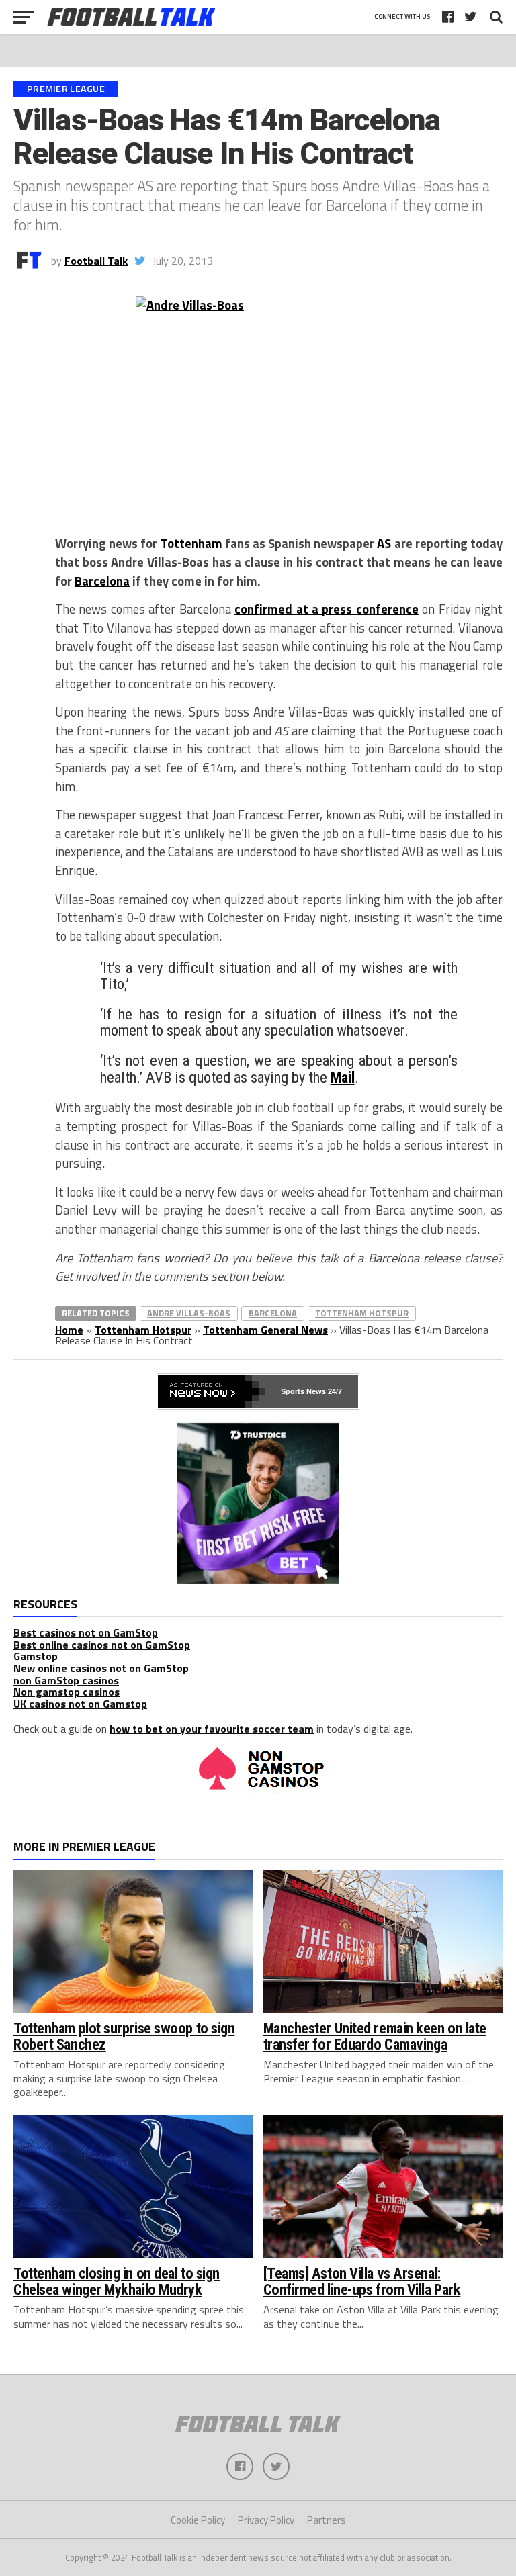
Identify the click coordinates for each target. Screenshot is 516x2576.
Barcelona (102, 581)
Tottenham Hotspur (362, 1313)
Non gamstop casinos (67, 1692)
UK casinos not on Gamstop (80, 1704)
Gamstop (36, 1656)
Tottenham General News (265, 1330)
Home (69, 1330)
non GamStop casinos (66, 1680)
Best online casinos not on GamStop (102, 1645)
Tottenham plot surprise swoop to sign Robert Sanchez (124, 2036)
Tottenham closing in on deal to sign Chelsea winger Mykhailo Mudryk (117, 2282)
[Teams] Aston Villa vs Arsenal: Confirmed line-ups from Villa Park (362, 2282)
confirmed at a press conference (327, 609)
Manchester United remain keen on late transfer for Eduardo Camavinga (375, 2036)
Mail (343, 1077)
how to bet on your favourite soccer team (212, 1729)
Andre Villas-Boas (189, 1313)
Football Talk (96, 261)
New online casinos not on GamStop (101, 1668)
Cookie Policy (198, 2520)
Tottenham (191, 543)
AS (384, 543)
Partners (327, 2520)
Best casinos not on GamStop (86, 1632)
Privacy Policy (266, 2520)
